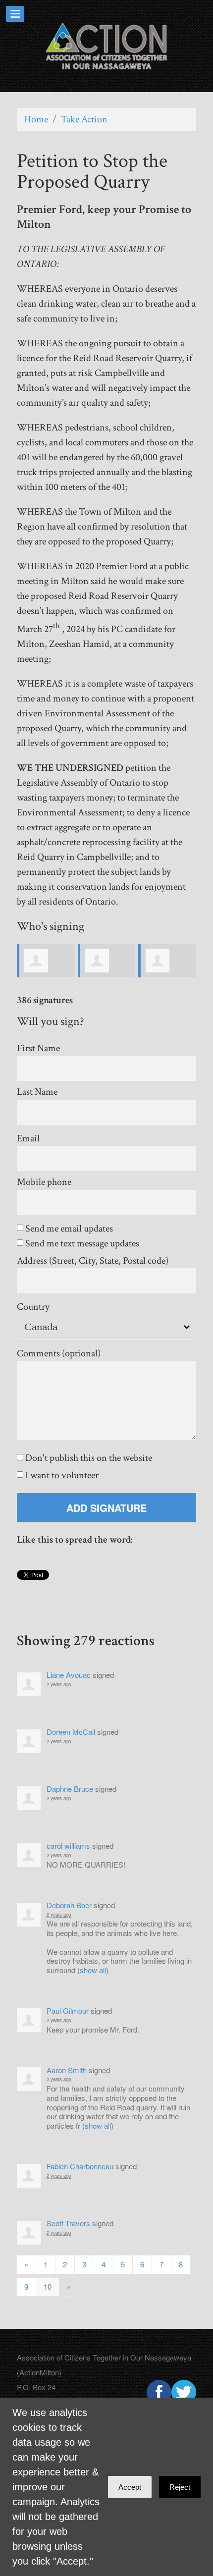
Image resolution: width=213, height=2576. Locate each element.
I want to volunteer (61, 1476)
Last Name (37, 1092)
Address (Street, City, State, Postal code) (93, 1261)
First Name (38, 1048)
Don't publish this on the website (88, 1458)
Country (33, 1307)
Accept (130, 2487)
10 (48, 2286)
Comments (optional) (59, 1354)
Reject (180, 2487)
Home (36, 119)
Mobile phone (44, 1182)
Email (28, 1139)
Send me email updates (68, 1229)
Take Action (84, 119)
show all (93, 1970)
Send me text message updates (81, 1244)
